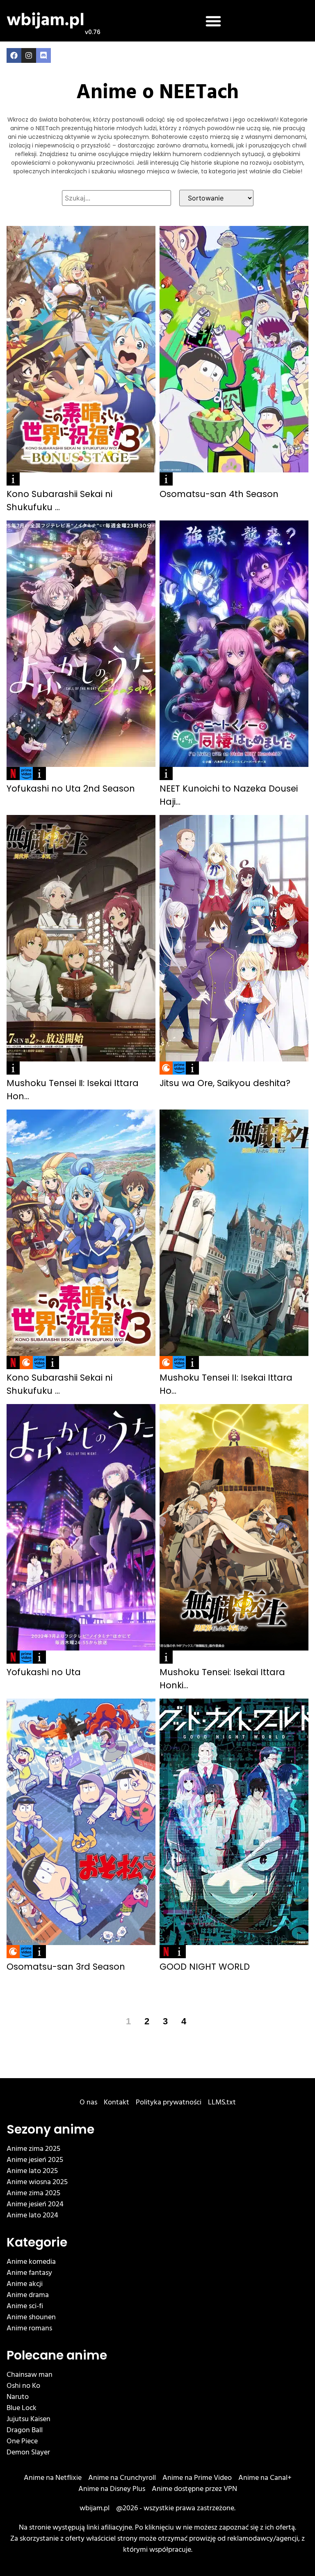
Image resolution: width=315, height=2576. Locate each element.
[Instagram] (29, 55)
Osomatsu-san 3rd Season (66, 1967)
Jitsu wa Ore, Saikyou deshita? (225, 1083)
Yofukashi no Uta (44, 1672)
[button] (213, 21)
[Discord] (43, 55)
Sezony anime (50, 2129)
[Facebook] (14, 55)
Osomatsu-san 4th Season (219, 494)
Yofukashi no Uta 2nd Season (71, 788)
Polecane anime (57, 2355)
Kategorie (37, 2242)
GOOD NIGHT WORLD (205, 1967)
